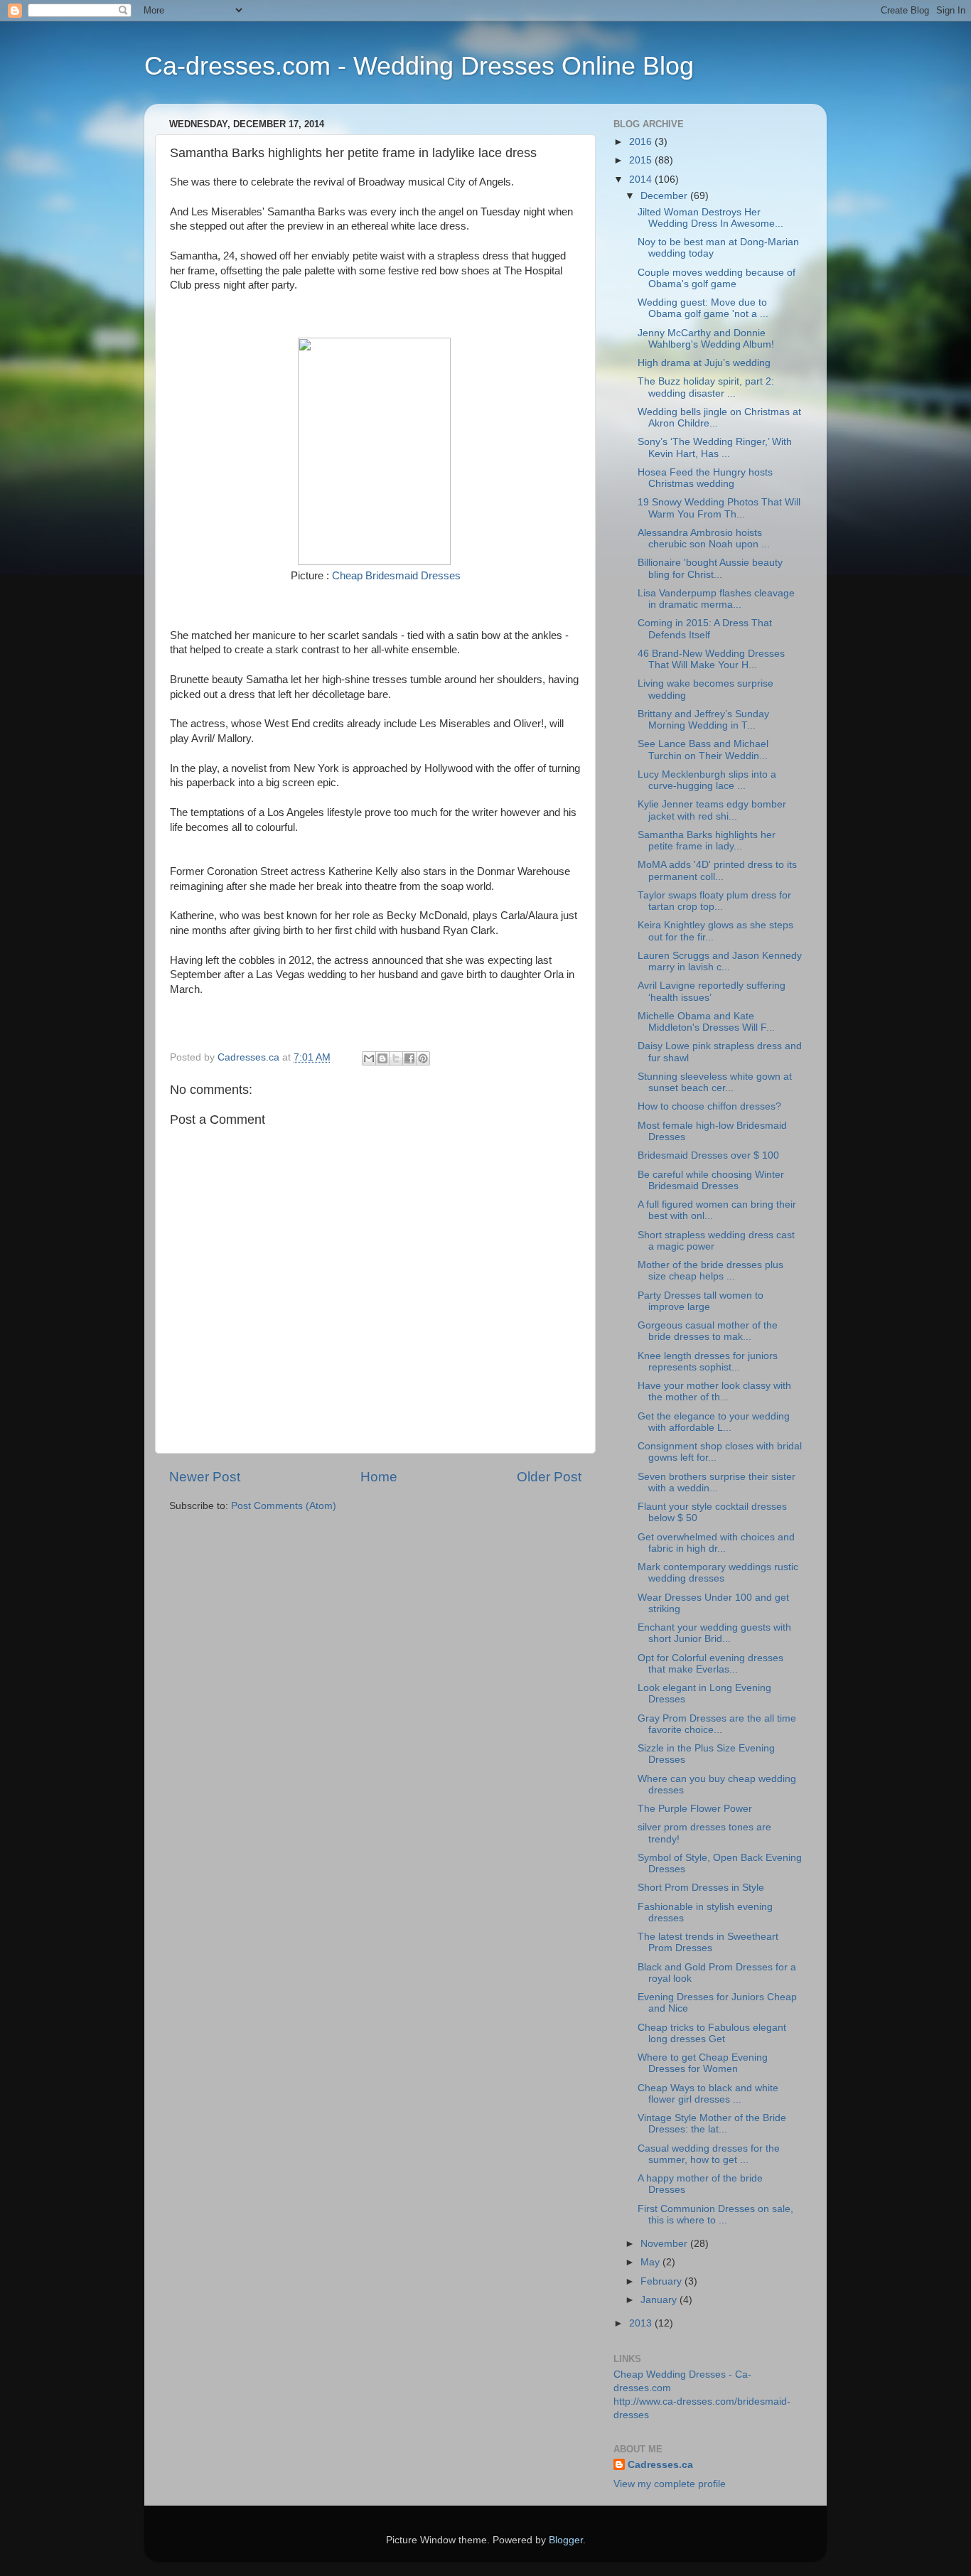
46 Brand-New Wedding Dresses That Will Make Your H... (711, 659)
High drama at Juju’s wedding (704, 363)
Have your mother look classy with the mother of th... (714, 1391)
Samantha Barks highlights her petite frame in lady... (707, 841)
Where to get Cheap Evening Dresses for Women (703, 2063)
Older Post (549, 1477)
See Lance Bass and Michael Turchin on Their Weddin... (703, 750)
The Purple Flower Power (695, 1809)
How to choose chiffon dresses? (709, 1106)
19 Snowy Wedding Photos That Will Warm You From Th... (719, 508)
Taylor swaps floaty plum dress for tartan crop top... (714, 901)
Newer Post (205, 1477)
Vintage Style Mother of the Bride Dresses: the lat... (712, 2124)
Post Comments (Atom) (284, 1506)
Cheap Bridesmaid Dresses (396, 576)
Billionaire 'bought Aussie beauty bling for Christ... (710, 568)
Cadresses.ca (660, 2465)
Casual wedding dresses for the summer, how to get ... (709, 2154)
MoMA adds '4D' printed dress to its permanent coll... (717, 870)
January (660, 2300)
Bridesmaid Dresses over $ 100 (708, 1155)
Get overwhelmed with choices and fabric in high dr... (716, 1543)
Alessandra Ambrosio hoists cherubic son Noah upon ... (704, 538)
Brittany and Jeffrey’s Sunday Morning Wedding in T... (703, 720)
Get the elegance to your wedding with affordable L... (714, 1422)
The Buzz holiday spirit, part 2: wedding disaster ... (706, 387)
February (662, 2281)
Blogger (566, 2540)
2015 (642, 160)
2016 (642, 142)
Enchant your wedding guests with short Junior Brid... (714, 1633)
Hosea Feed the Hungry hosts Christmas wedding (705, 478)
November (665, 2244)
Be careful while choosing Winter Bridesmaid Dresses (711, 1180)
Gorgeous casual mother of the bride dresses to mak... (708, 1331)
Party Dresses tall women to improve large (701, 1301)
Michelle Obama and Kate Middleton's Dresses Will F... (706, 1022)
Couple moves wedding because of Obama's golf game (717, 278)
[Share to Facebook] (409, 1058)
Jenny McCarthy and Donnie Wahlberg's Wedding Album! (706, 339)
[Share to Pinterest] (423, 1058)
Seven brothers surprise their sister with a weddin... (717, 1482)
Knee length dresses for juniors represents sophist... (708, 1362)
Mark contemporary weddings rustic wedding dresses (718, 1573)
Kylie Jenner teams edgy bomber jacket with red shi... (712, 810)
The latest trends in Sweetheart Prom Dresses (708, 1942)
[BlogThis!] (382, 1058)
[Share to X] (396, 1058)
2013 (642, 2323)
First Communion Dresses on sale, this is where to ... (715, 2215)
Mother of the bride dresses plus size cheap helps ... (710, 1271)
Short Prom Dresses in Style (701, 1888)
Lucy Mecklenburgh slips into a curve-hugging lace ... (707, 780)
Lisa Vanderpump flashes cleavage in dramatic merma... (716, 599)
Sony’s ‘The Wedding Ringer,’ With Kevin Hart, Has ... (715, 447)
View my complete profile (670, 2484)
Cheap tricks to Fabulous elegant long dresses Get (712, 2033)
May (651, 2262)
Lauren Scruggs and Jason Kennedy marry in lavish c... (720, 961)
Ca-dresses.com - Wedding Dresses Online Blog (419, 66)
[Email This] (369, 1058)
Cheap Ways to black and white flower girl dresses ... (708, 2094)
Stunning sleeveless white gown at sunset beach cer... (715, 1082)
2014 (642, 179)
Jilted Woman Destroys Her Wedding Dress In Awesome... (710, 218)
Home (379, 1477)
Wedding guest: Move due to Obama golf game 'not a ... (703, 308)
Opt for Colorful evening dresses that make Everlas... (710, 1664)
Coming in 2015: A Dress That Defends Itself (705, 629)
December (665, 196)
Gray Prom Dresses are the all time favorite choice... (717, 1724)
